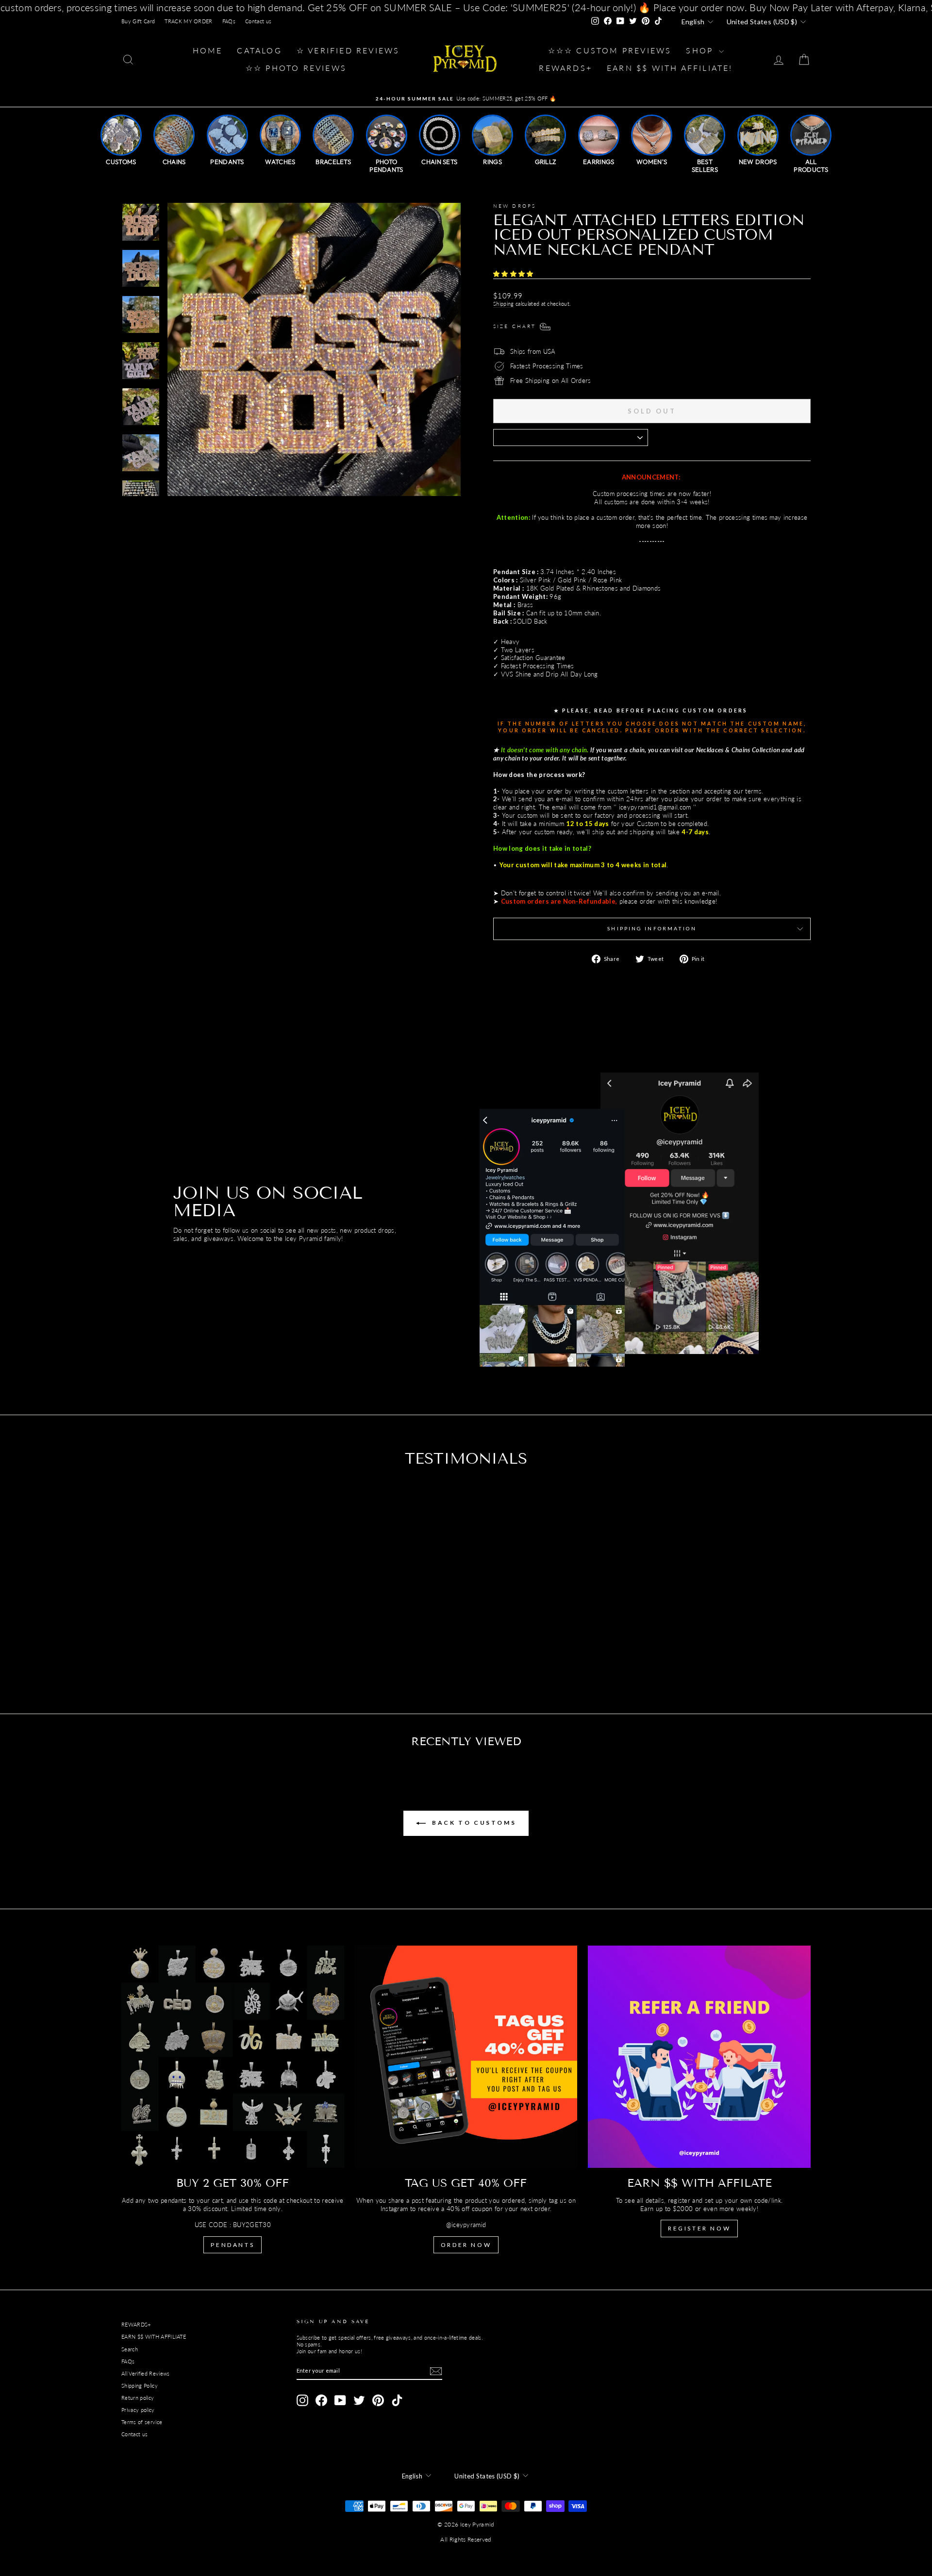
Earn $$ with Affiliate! (670, 68)
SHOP (701, 50)
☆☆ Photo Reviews (296, 68)
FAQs (229, 21)
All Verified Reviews (146, 2373)
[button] (514, 274)
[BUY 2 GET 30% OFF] (233, 2057)
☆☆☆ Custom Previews (610, 50)
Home (208, 50)
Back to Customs (473, 1823)
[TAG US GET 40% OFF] (466, 2057)
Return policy (138, 2398)
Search (130, 2349)
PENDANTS (233, 2245)
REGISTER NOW (699, 2228)
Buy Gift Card (138, 21)
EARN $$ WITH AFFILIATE (154, 2337)
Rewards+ (566, 68)
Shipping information (652, 928)
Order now (466, 2245)
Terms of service (142, 2422)
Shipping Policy (140, 2386)
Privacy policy (138, 2410)
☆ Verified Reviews (348, 50)
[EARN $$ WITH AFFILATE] (699, 2057)
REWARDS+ (136, 2324)
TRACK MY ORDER (189, 21)
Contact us (258, 21)
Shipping (504, 304)
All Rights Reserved (466, 2539)
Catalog (259, 50)
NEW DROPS (515, 206)
